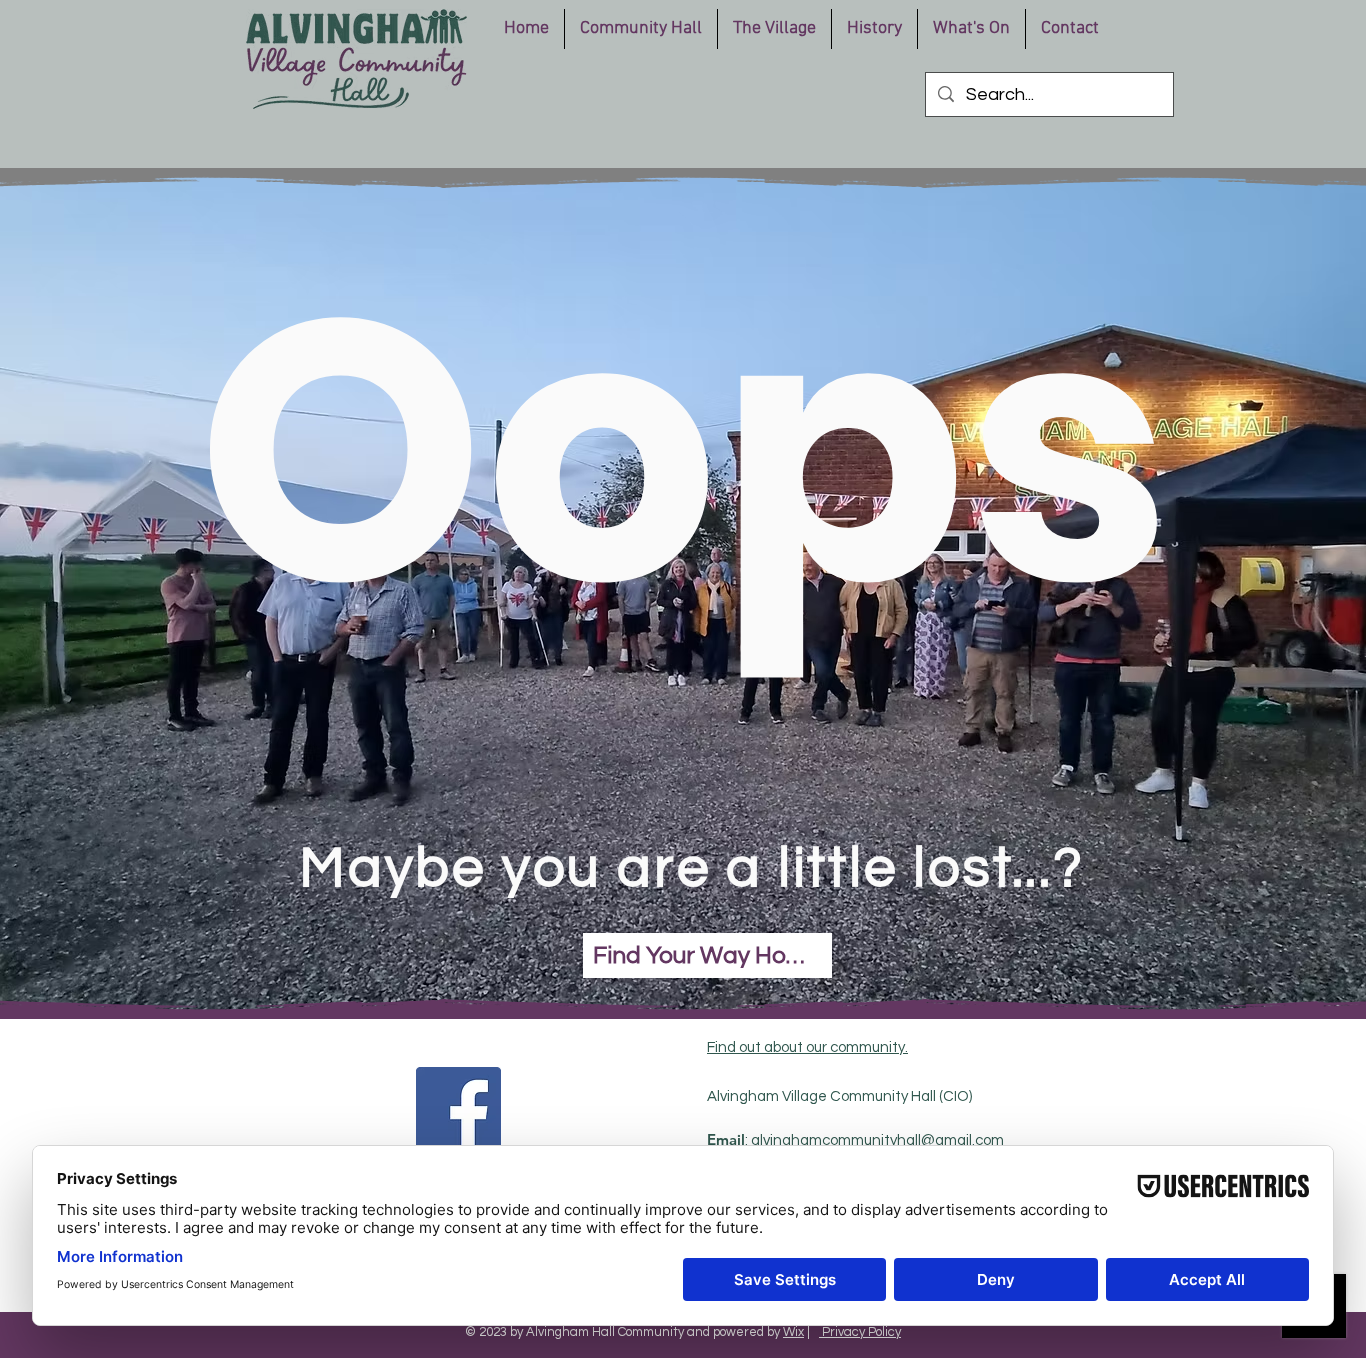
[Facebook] (458, 1109)
